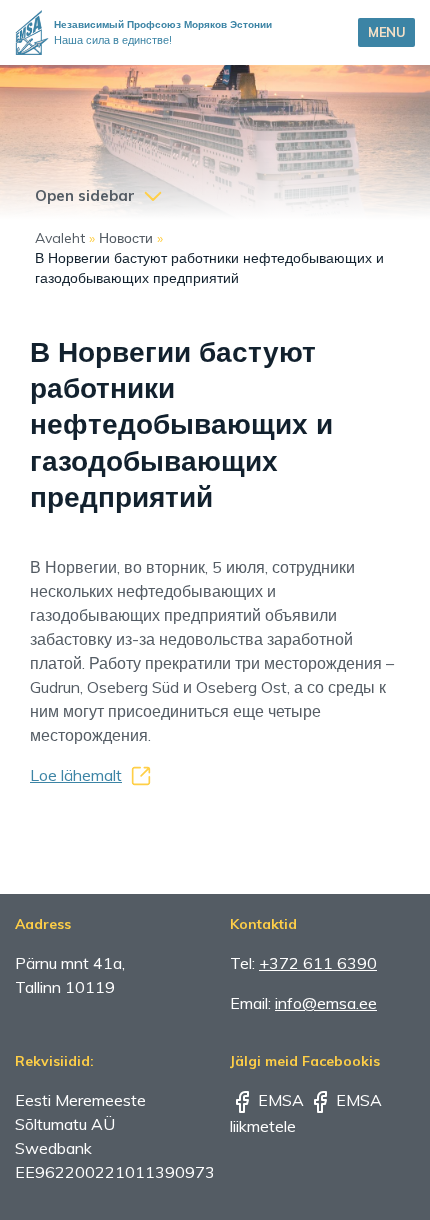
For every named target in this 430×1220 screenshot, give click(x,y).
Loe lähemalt (76, 775)
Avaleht (60, 238)
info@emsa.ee (326, 1003)
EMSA (279, 1100)
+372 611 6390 (318, 963)
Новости (126, 238)
